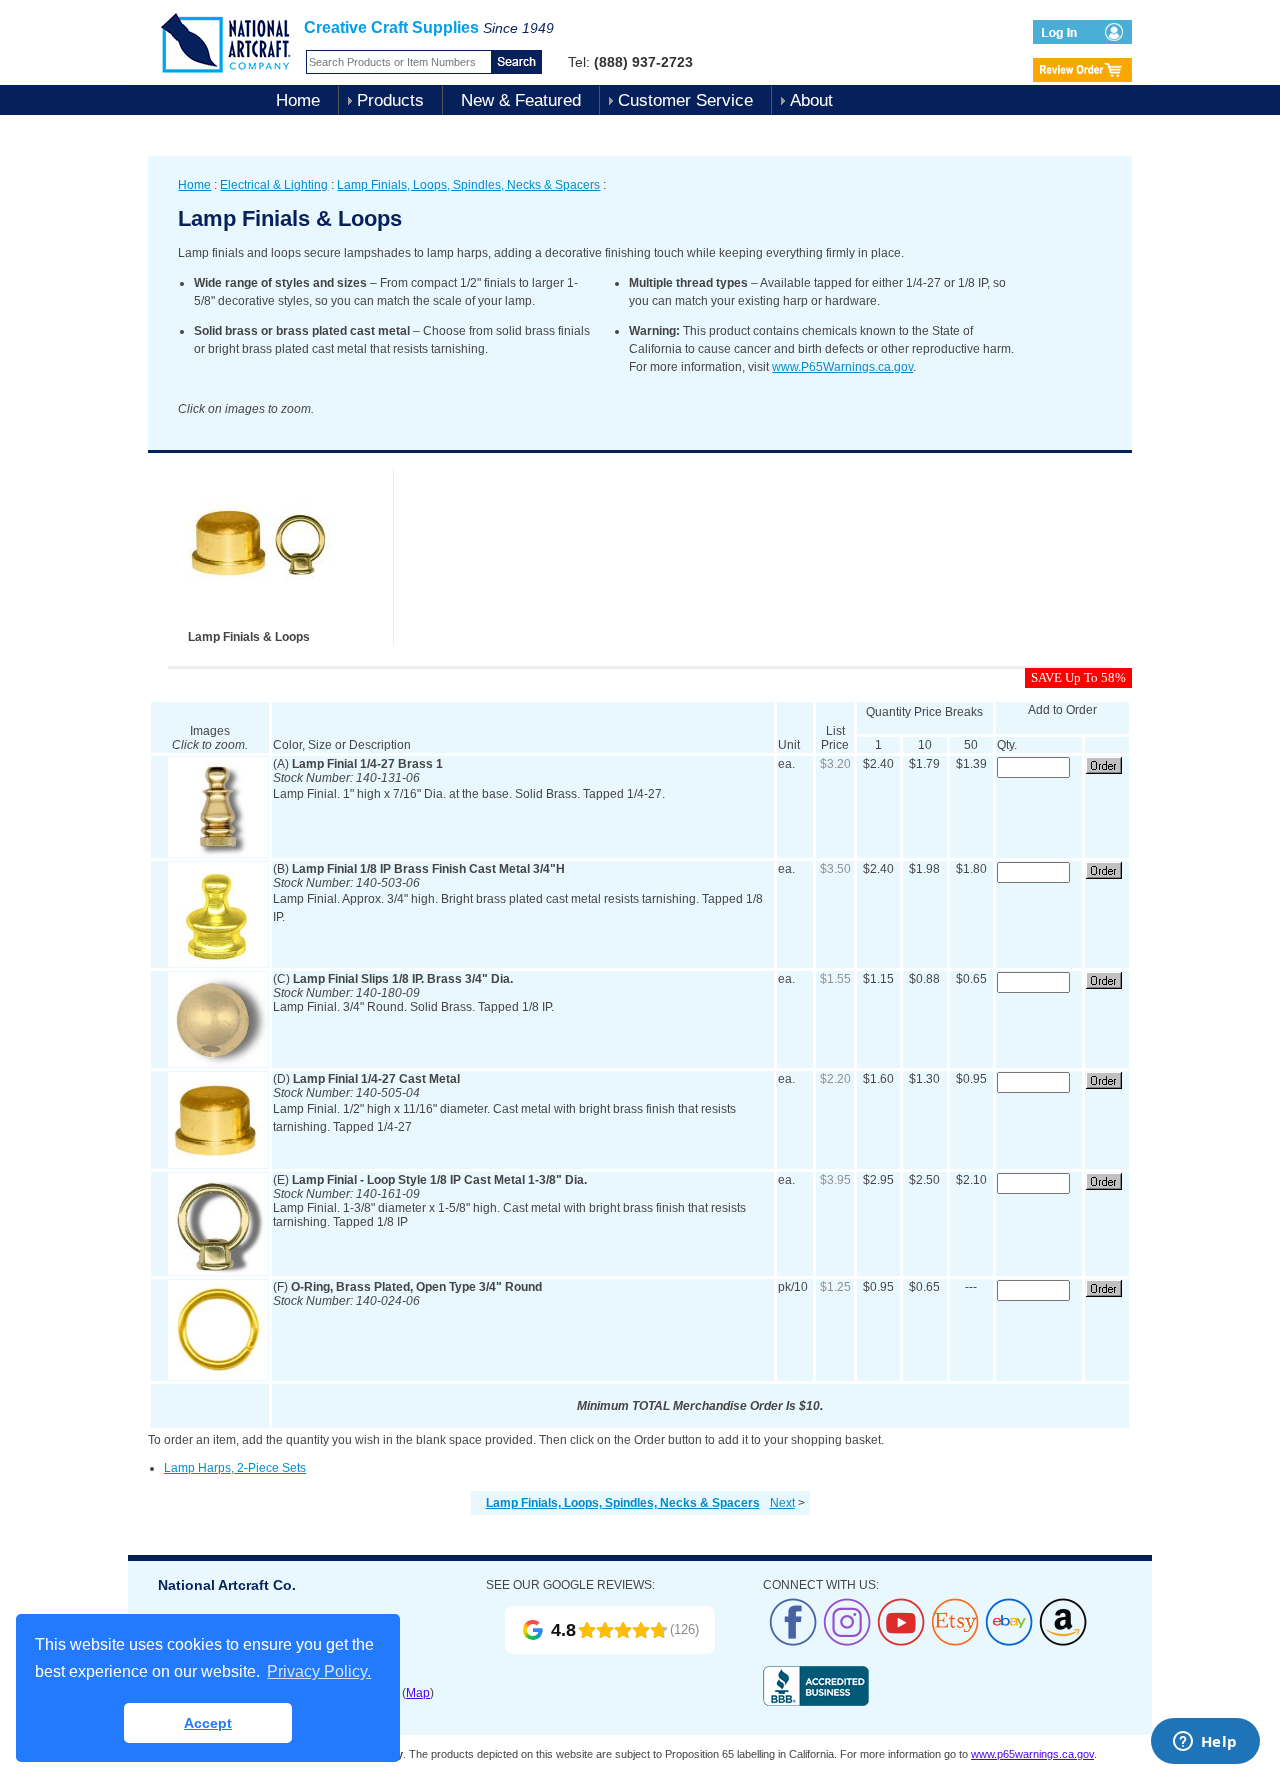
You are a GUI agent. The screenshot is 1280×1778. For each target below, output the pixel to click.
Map (418, 1693)
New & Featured (521, 100)
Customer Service (685, 100)
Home (298, 100)
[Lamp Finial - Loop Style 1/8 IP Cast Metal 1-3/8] (218, 1271)
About (811, 100)
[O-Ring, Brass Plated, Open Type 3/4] (218, 1376)
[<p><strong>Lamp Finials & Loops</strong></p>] (263, 624)
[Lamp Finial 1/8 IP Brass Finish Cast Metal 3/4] (218, 963)
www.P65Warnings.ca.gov (842, 367)
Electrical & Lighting (274, 185)
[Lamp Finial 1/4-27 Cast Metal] (218, 1164)
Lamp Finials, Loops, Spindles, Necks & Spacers (468, 185)
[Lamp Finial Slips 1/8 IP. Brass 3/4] (218, 1063)
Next (782, 1503)
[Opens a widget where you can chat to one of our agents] (1205, 1743)
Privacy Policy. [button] (319, 1671)
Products (390, 100)
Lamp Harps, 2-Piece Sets (235, 1468)
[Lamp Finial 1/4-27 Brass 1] (218, 853)
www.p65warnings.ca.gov (1032, 1754)
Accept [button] (208, 1723)
